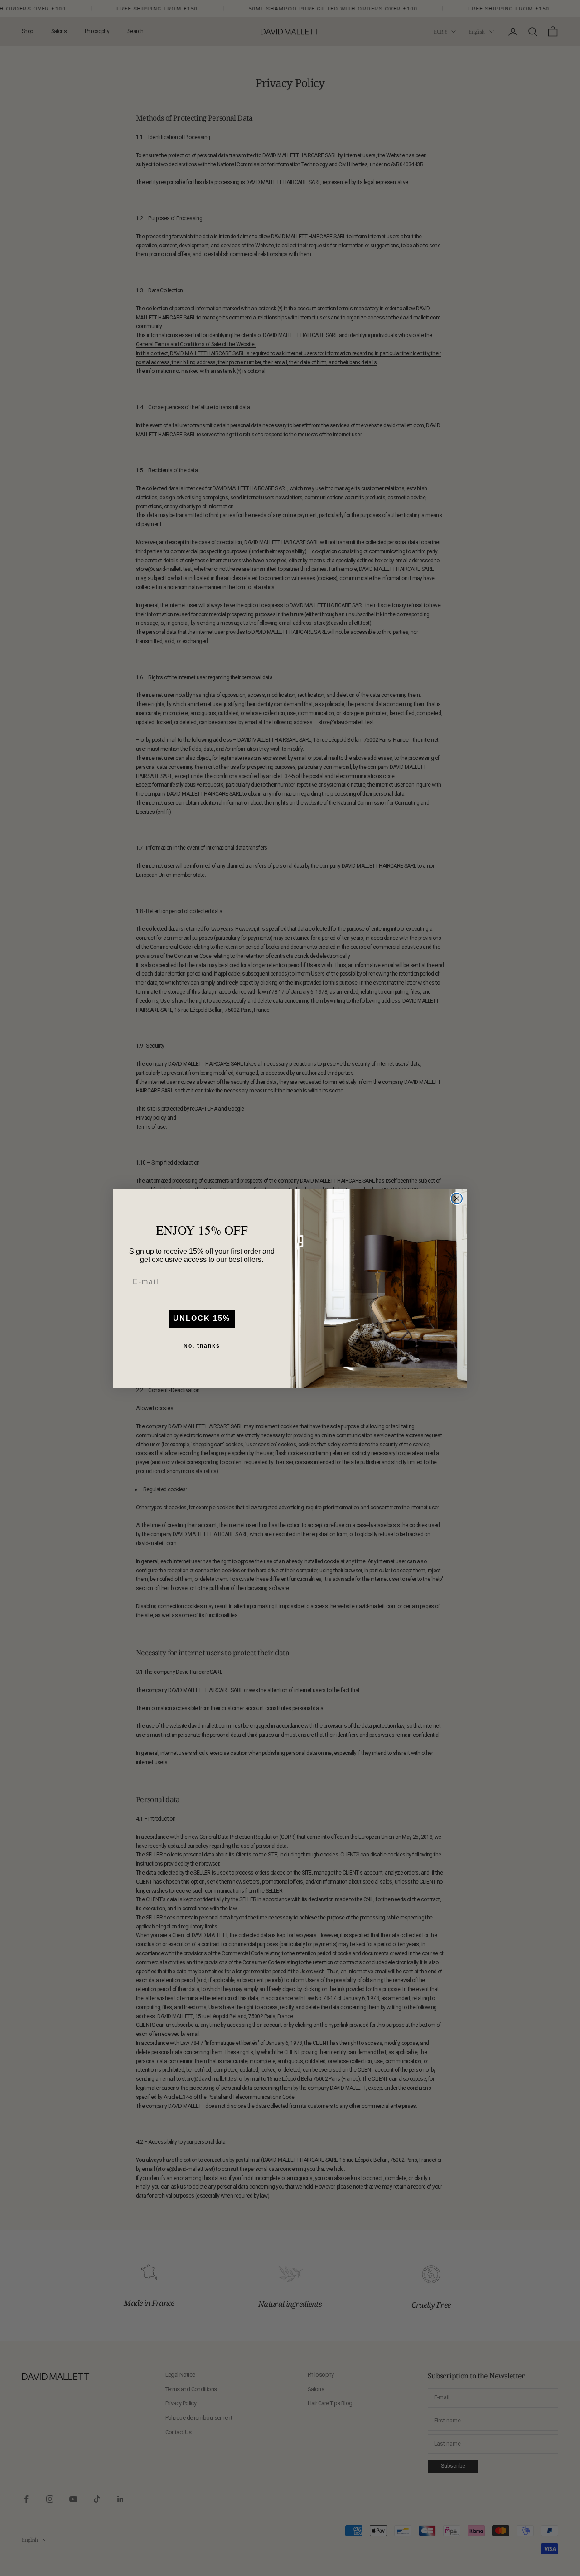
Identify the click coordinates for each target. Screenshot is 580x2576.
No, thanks (202, 1346)
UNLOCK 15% (202, 1318)
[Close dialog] (457, 1199)
